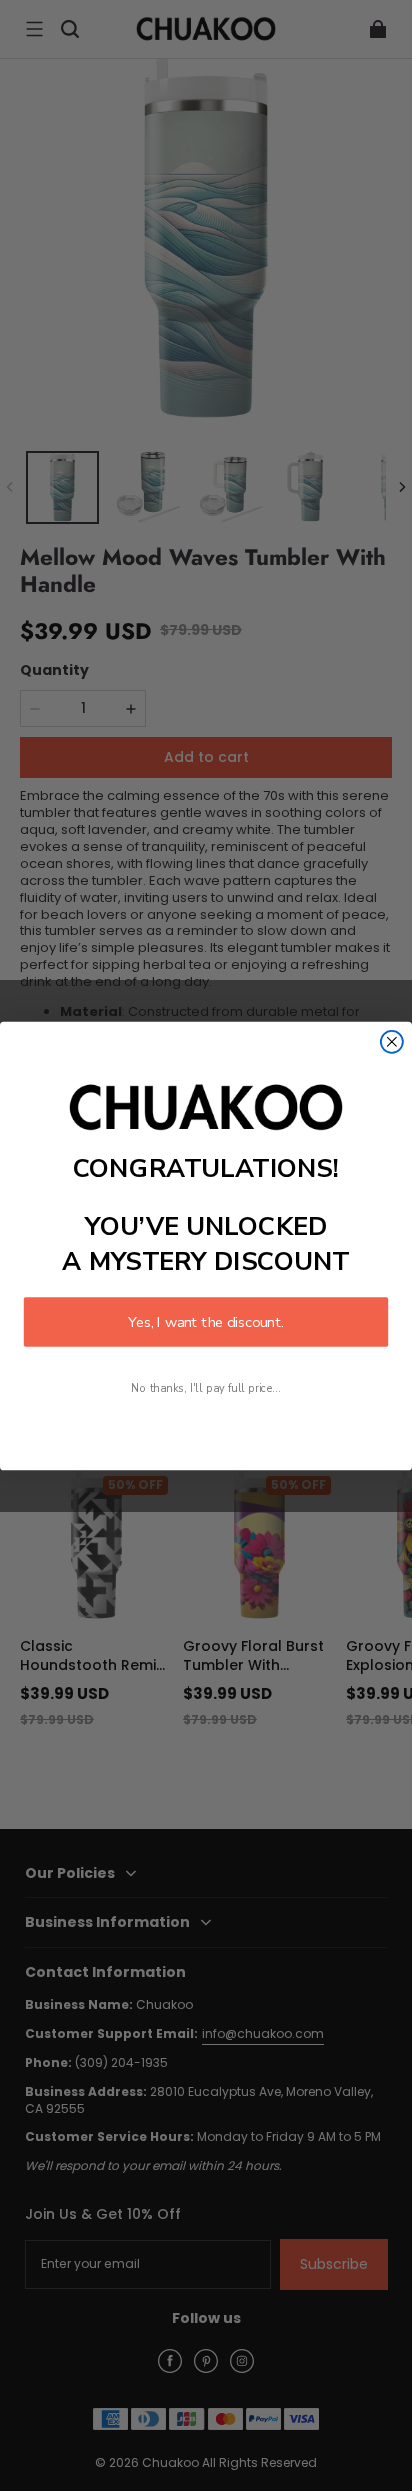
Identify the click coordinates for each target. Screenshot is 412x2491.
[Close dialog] (392, 1041)
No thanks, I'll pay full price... (205, 1387)
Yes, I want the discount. (206, 1321)
